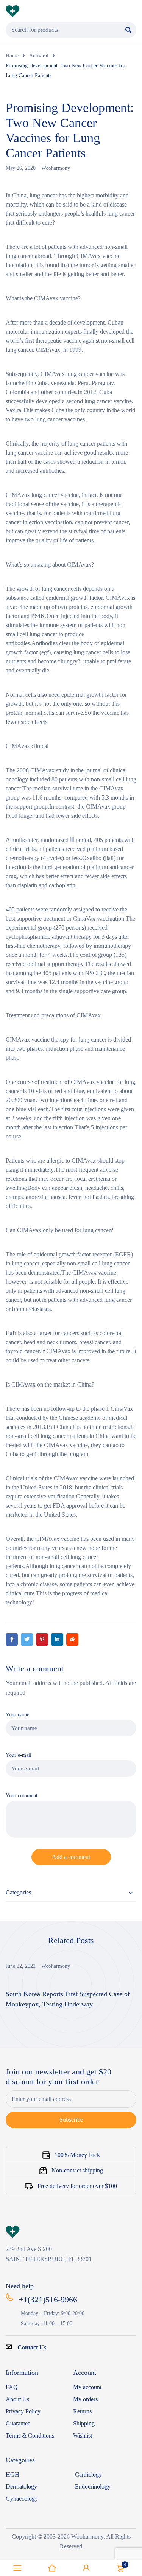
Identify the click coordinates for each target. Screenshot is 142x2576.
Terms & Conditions (30, 2435)
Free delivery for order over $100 (77, 2186)
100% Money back (77, 2155)
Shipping (84, 2423)
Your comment (22, 1795)
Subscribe (71, 2120)
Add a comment (71, 1857)
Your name (17, 1714)
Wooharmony (56, 168)
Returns (82, 2411)
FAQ (12, 2387)
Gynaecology (22, 2499)
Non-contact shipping (77, 2170)
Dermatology (21, 2487)
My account (87, 2387)
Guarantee (18, 2423)
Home (12, 56)
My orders (85, 2399)
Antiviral (39, 56)
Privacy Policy (23, 2411)
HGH (12, 2474)
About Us (17, 2399)
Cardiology (88, 2474)
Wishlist (83, 2435)
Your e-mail (19, 1755)
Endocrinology (93, 2487)
